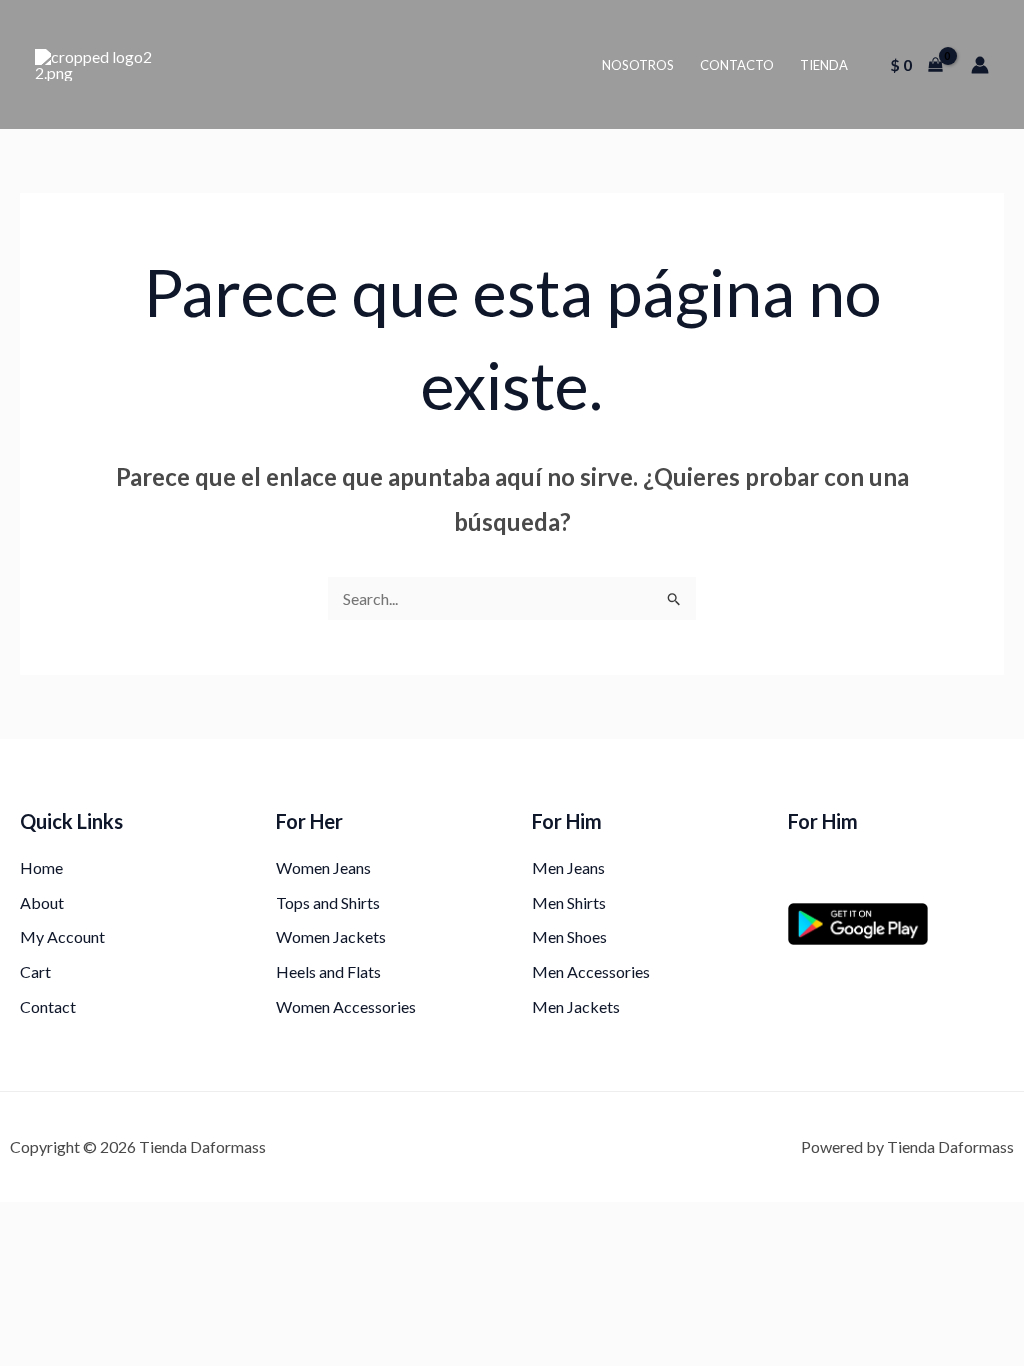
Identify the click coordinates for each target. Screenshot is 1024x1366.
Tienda (824, 65)
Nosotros (638, 65)
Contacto (737, 65)
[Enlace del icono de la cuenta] (980, 65)
